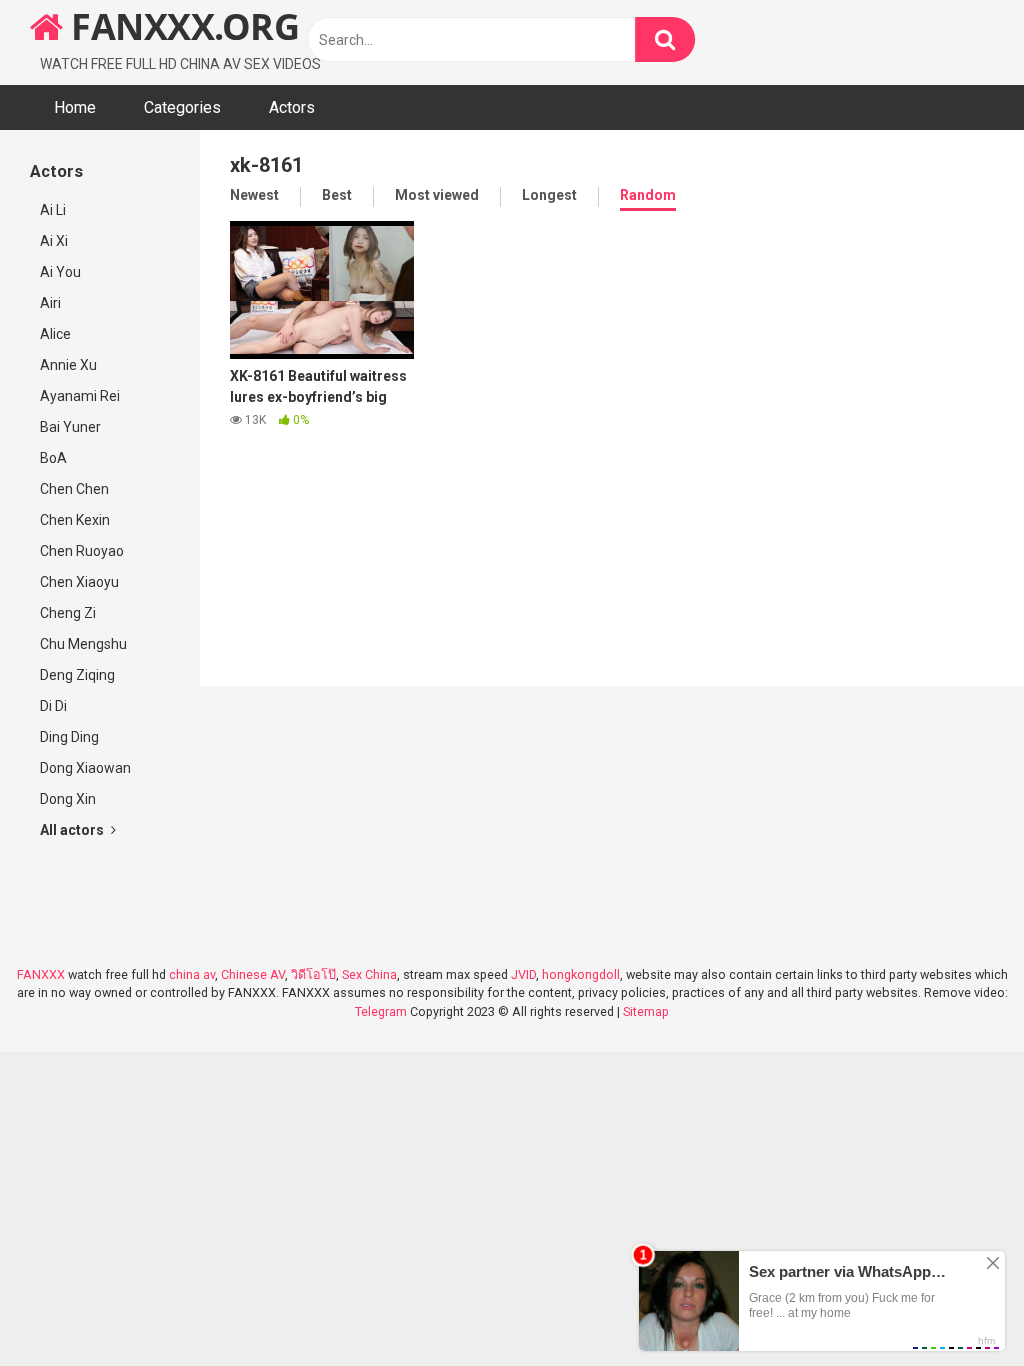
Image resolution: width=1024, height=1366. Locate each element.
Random (648, 195)
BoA (53, 458)
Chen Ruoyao (82, 551)
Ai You (60, 272)
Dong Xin (68, 799)
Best (337, 195)
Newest (254, 195)
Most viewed (437, 195)
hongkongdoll (581, 974)
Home (75, 107)
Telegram (381, 1011)
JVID (523, 974)
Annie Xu (68, 365)
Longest (549, 195)
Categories (182, 107)
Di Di (53, 706)
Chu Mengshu (83, 644)
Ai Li (53, 210)
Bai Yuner (70, 427)
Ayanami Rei (80, 396)
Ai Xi (54, 241)
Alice (55, 334)
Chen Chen (74, 489)
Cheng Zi (68, 613)
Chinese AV (253, 974)
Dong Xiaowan (85, 768)
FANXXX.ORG (181, 26)
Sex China (369, 974)
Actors (292, 107)
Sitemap (646, 1011)
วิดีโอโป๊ (313, 974)
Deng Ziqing (77, 675)
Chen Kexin (75, 520)
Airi (50, 303)
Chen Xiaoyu (79, 582)
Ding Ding (69, 737)
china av (192, 974)
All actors (73, 830)
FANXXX (41, 974)
